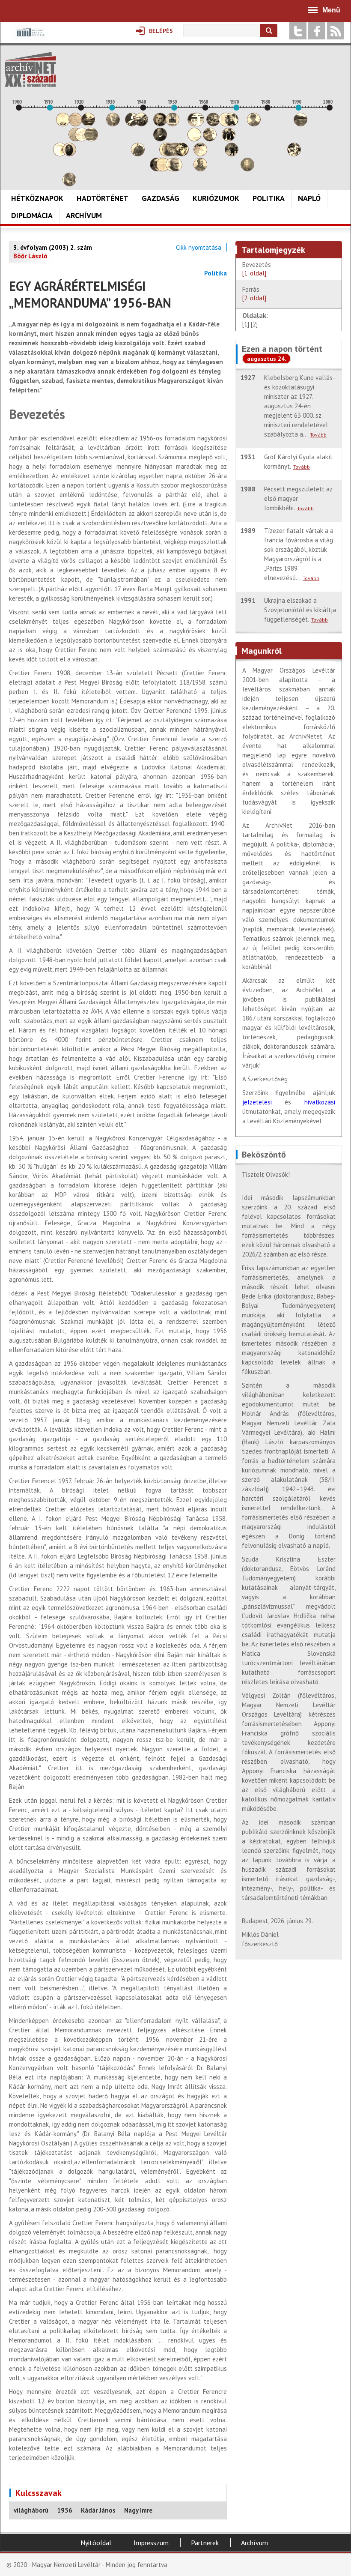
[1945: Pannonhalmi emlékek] (160, 139)
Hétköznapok (37, 198)
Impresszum (151, 2543)
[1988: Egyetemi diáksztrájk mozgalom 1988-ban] (294, 154)
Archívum (84, 215)
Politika (269, 198)
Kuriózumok (216, 198)
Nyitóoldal (96, 2543)
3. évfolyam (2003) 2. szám (53, 247)
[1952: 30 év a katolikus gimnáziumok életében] (182, 154)
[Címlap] (30, 69)
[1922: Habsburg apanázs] (88, 124)
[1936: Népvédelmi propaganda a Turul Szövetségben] (132, 124)
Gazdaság (161, 198)
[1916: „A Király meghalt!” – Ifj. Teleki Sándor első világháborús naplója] (69, 154)
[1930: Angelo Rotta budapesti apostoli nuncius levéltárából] (113, 124)
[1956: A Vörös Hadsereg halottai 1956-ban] (194, 139)
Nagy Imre (138, 2510)
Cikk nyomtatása (199, 247)
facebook (317, 31)
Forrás (254, 294)
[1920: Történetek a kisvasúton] (82, 139)
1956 (65, 2510)
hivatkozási (320, 1102)
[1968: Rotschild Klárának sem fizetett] (232, 124)
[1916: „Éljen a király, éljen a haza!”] (69, 184)
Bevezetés (257, 269)
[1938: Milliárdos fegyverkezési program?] (138, 154)
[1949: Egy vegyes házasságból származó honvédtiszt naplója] (173, 124)
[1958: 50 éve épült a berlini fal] (200, 154)
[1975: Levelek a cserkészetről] (254, 124)
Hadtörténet (103, 198)
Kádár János (98, 2510)
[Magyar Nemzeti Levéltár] (30, 39)
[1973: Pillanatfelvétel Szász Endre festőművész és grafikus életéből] (247, 169)
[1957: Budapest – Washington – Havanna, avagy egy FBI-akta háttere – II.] (197, 124)
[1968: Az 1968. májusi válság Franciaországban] (232, 154)
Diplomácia (32, 215)
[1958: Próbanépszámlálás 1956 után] (200, 169)
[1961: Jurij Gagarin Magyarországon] (210, 139)
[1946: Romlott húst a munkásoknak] (163, 169)
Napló (309, 198)
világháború (31, 2510)
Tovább (318, 435)
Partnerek (205, 2543)
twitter (298, 31)
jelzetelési (257, 1102)
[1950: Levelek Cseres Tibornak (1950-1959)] (175, 169)
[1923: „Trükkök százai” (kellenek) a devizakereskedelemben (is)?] (91, 139)
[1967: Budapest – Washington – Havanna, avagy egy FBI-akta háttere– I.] (229, 139)
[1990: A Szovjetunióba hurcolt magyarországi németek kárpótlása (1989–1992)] (300, 124)
